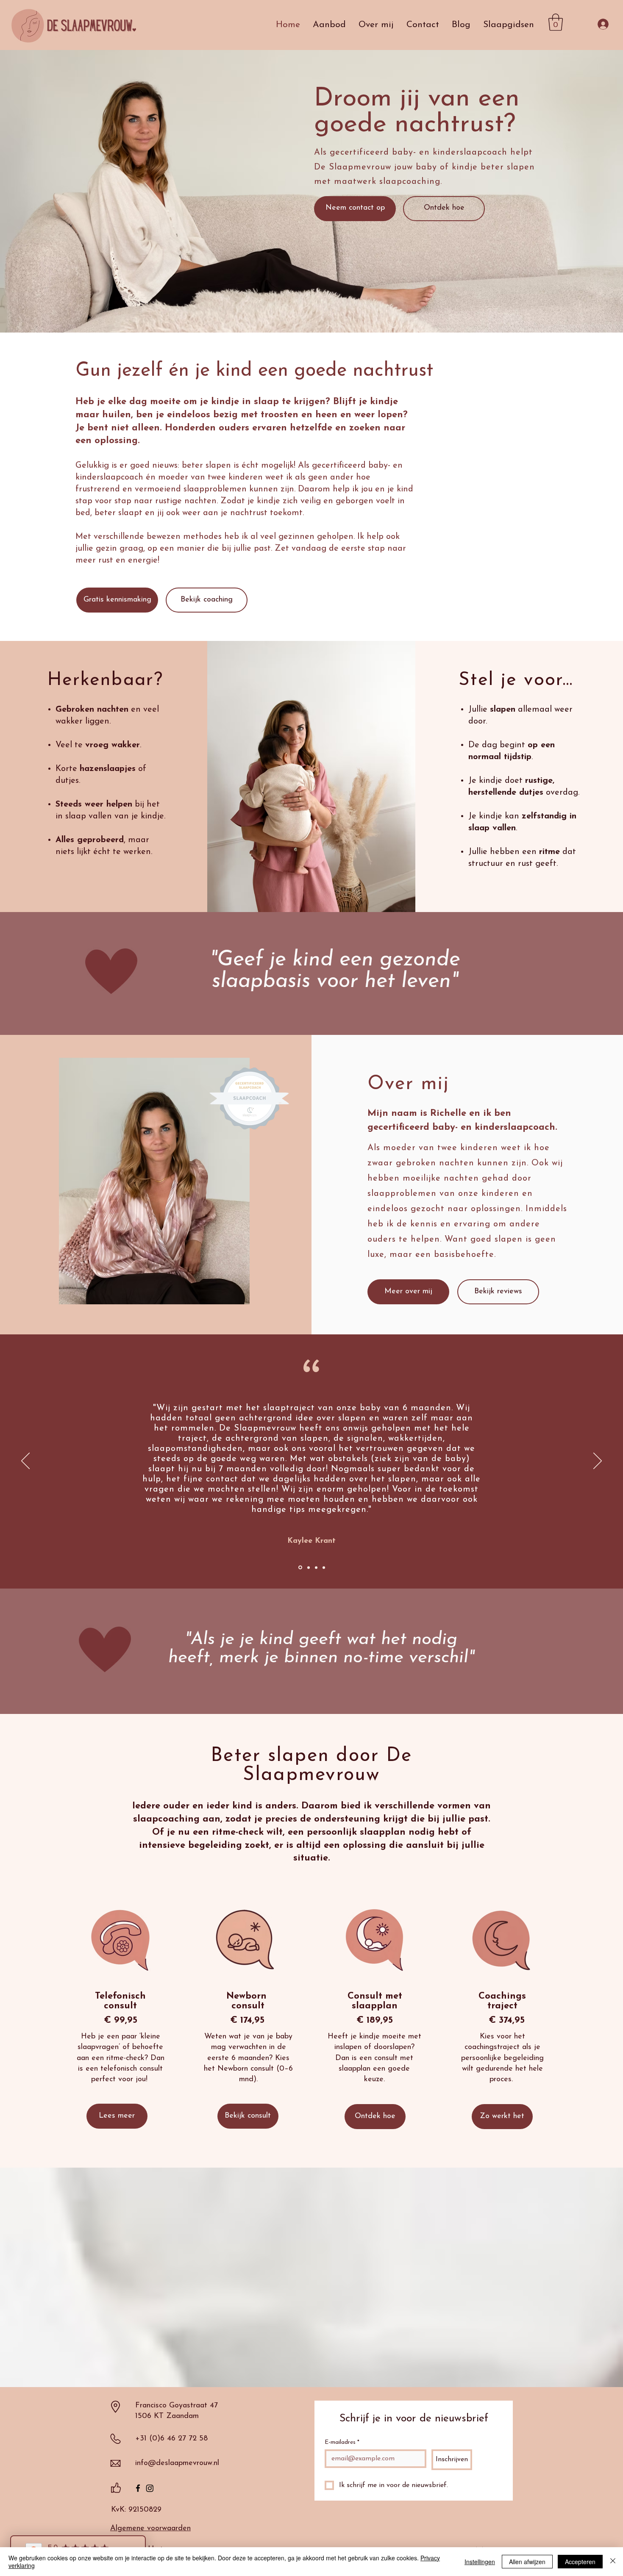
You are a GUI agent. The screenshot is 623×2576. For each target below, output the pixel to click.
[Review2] (309, 1567)
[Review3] (316, 1567)
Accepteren (580, 2562)
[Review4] (324, 1567)
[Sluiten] (613, 2562)
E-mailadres (342, 2442)
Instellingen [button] (480, 2562)
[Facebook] (138, 2488)
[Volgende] (598, 1461)
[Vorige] (25, 1461)
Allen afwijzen (527, 2562)
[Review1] (300, 1568)
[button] (556, 22)
